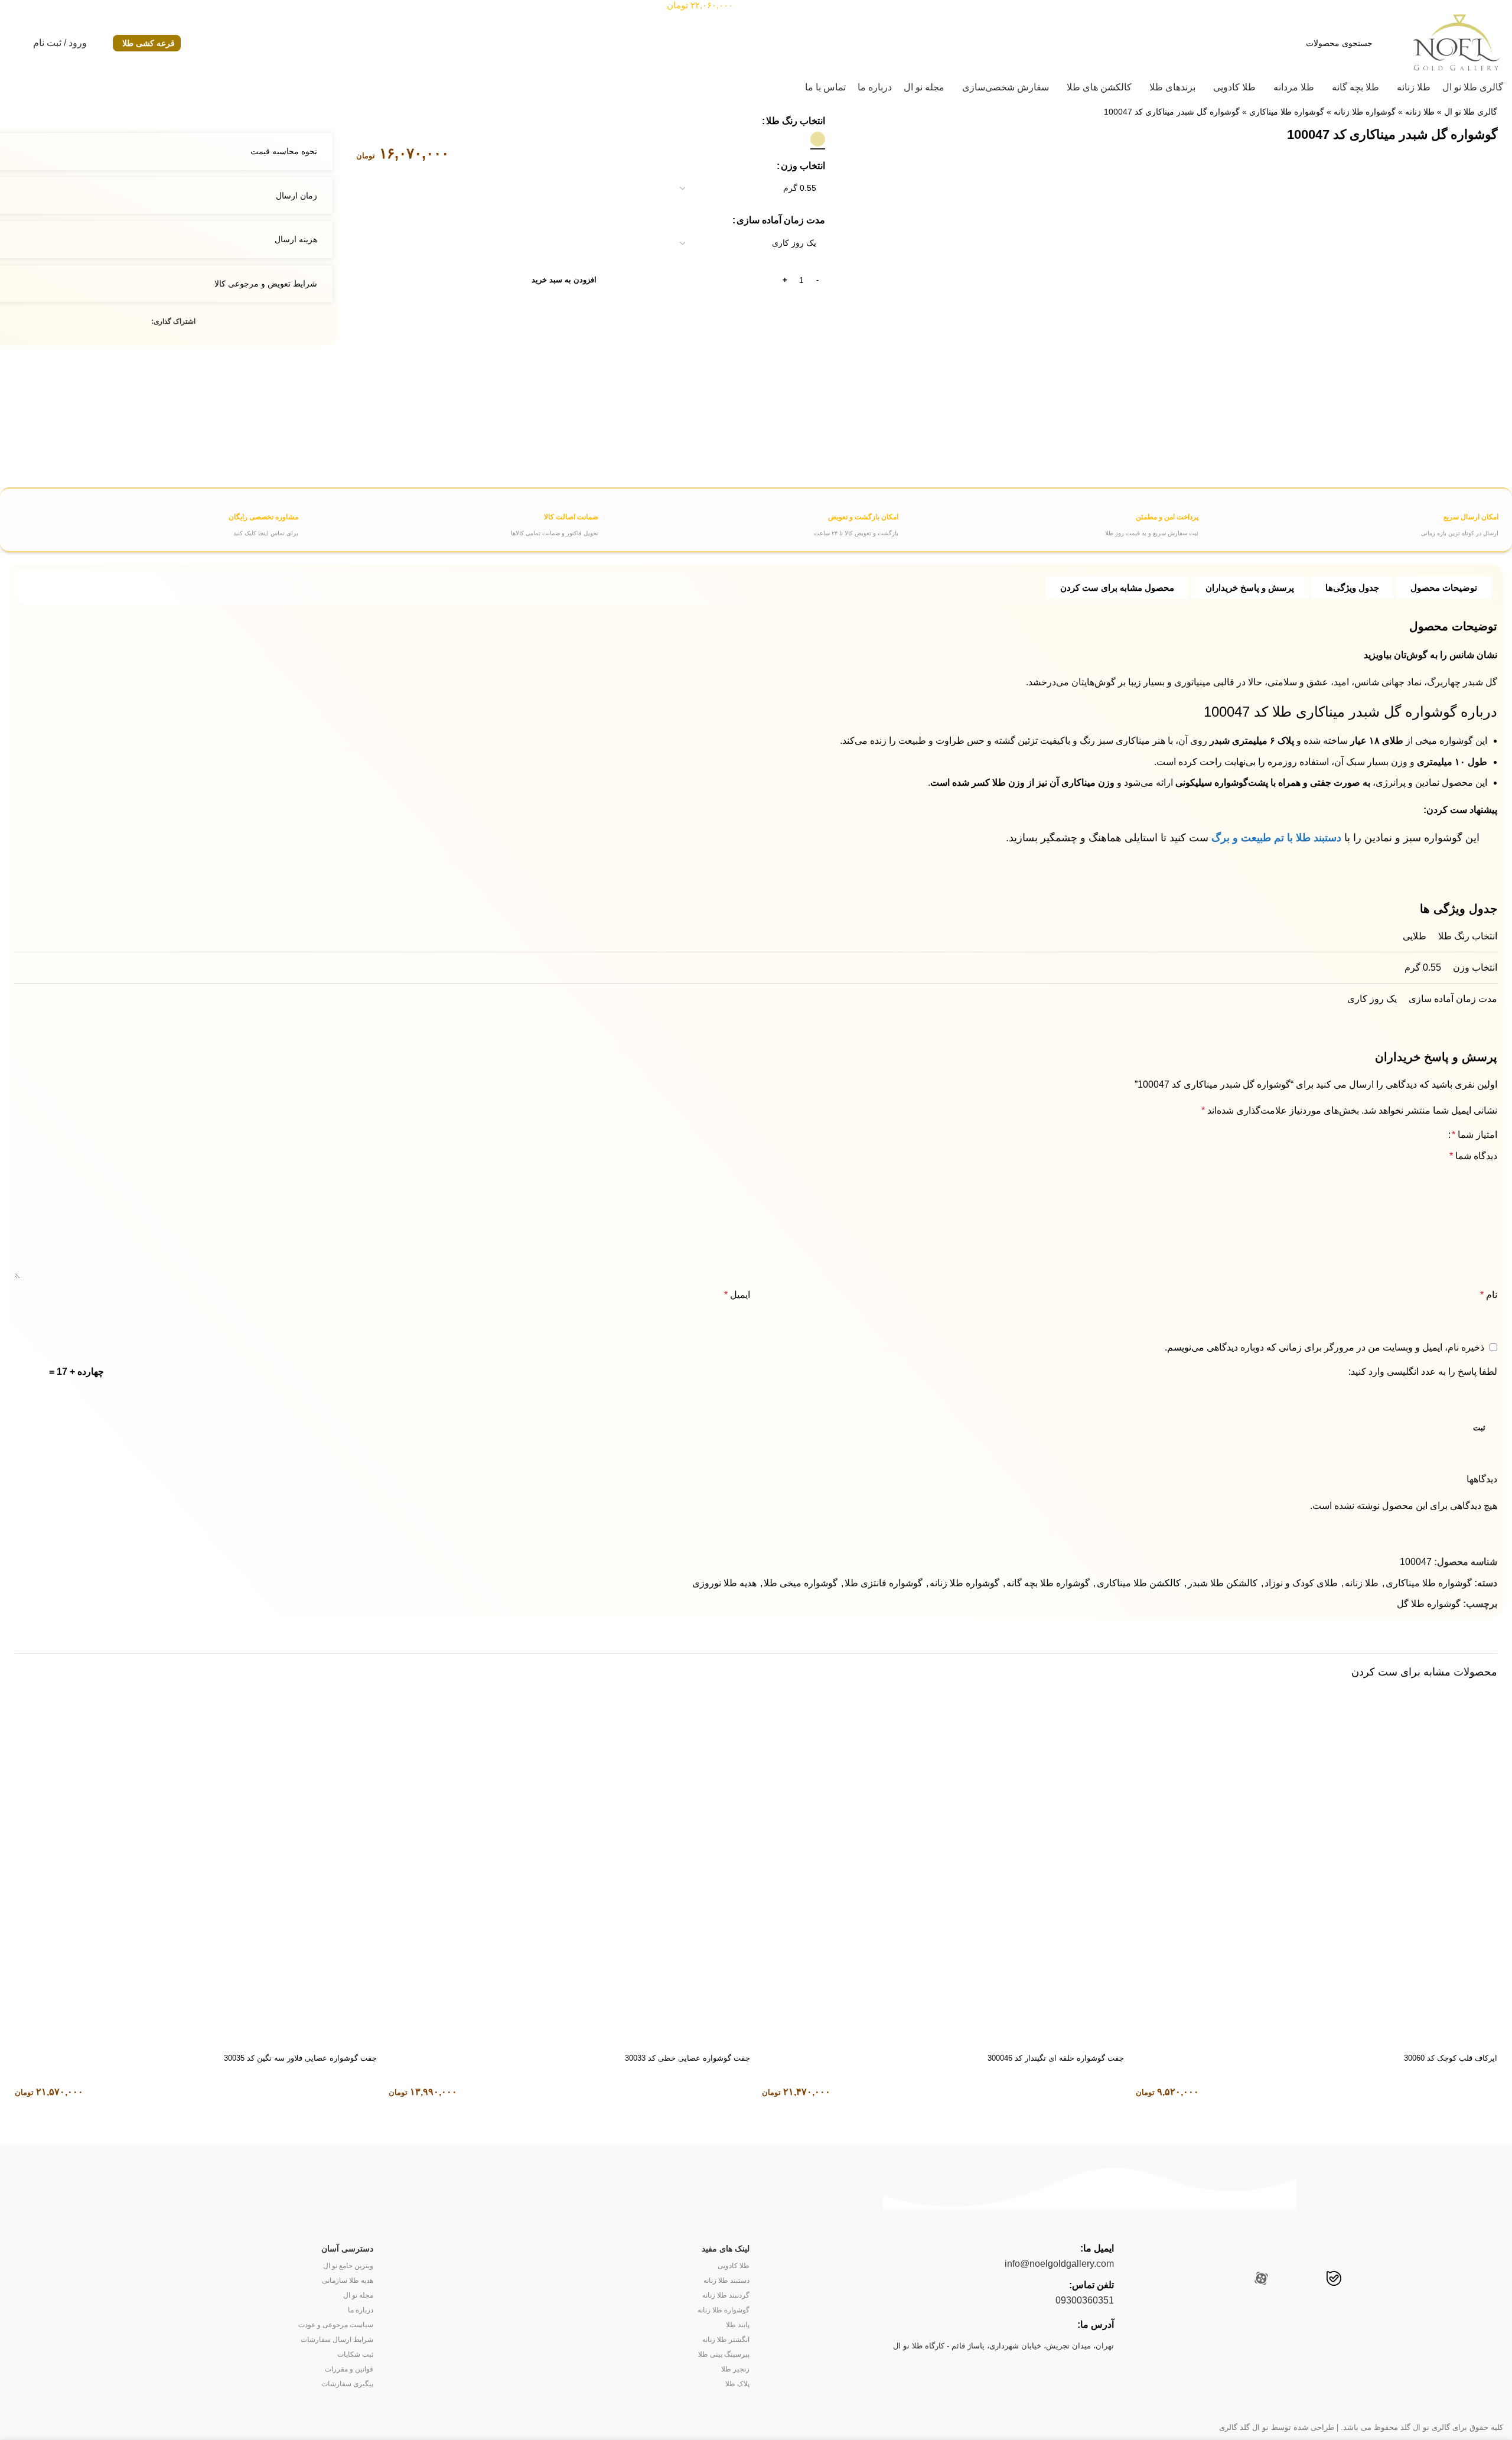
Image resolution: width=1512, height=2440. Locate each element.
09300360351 (1085, 2300)
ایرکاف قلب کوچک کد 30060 (1451, 2058)
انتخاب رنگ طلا (796, 121)
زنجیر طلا (735, 2369)
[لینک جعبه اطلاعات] (1350, 520)
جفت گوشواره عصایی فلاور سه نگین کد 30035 (300, 2058)
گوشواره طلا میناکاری (1287, 112)
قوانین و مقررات (349, 2369)
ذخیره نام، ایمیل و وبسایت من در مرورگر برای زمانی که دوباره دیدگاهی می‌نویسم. (1324, 1347)
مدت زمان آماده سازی (781, 220)
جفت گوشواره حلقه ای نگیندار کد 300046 (1056, 2058)
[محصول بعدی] (14, 108)
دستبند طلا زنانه (726, 2280)
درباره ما (360, 2310)
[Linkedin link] (104, 322)
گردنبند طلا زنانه (726, 2295)
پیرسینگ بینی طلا (724, 2354)
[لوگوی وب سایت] (1456, 42)
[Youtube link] (1382, 2280)
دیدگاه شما (1473, 1156)
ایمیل (737, 1295)
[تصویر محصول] (1317, 1867)
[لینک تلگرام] (90, 322)
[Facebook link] (144, 322)
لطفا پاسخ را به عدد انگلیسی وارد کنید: (1423, 1372)
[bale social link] (1334, 2280)
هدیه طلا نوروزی (724, 1583)
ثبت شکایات (355, 2354)
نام (1489, 1295)
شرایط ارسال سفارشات (337, 2340)
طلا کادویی (734, 2266)
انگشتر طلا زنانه (726, 2340)
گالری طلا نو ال (1471, 112)
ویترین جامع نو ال (348, 2266)
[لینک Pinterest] (117, 322)
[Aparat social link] (1261, 2280)
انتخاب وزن (803, 166)
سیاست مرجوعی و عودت (335, 2325)
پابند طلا (738, 2325)
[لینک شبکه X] (131, 322)
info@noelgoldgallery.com (1059, 2264)
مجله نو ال (358, 2295)
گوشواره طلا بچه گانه (1048, 1583)
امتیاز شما (1474, 1135)
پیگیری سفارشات (347, 2384)
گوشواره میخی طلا (801, 1583)
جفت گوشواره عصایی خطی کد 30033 (687, 2058)
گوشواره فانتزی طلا (884, 1583)
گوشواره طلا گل (1429, 1604)
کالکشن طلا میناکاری (1139, 1583)
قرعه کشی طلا (149, 43)
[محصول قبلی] (37, 108)
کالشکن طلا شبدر (1223, 1583)
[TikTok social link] (1286, 2280)
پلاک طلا (737, 2384)
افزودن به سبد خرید (564, 280)
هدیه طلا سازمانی (347, 2280)
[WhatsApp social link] (1309, 2280)
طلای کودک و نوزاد (1301, 1583)
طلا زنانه (1420, 112)
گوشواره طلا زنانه (1365, 112)
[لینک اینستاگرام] (1405, 2280)
